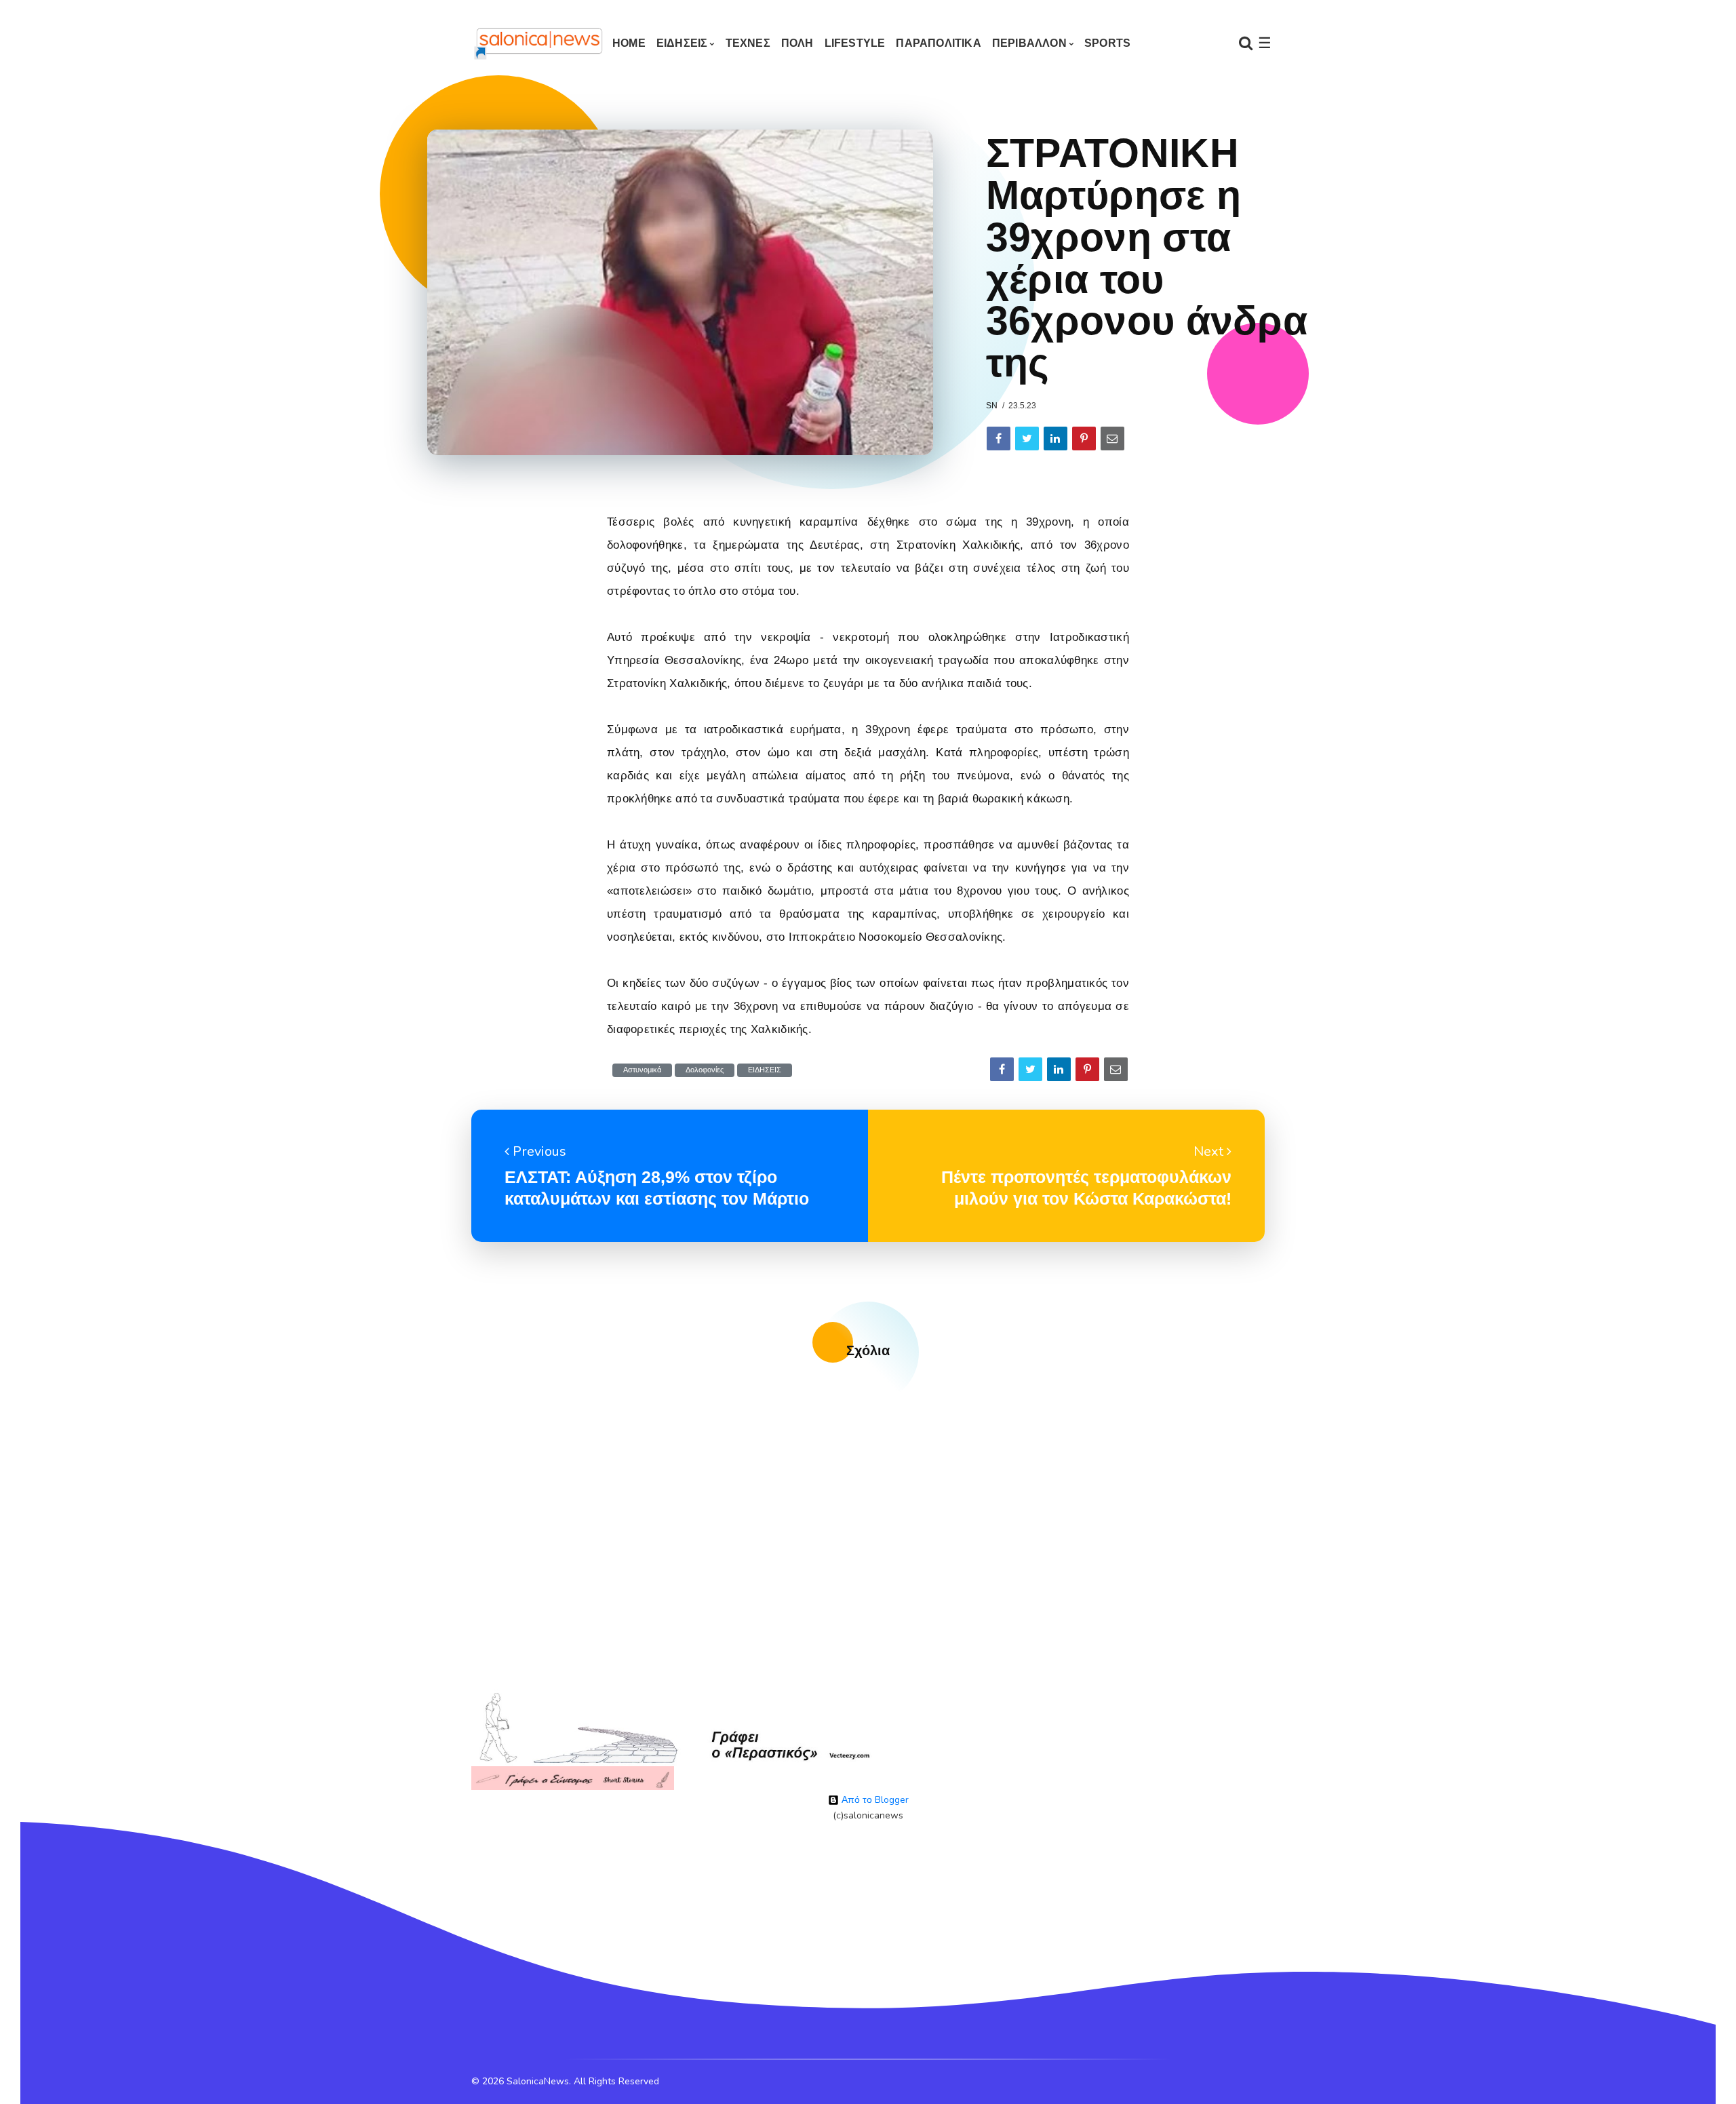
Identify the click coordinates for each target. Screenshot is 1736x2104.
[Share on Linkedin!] (1056, 439)
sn (992, 406)
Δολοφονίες (705, 1070)
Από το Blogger (874, 1800)
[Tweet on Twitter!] (1027, 439)
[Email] (1112, 439)
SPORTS (1107, 43)
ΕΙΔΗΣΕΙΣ (682, 43)
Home (629, 43)
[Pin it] (1084, 439)
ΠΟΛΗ (797, 43)
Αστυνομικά (642, 1070)
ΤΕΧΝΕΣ (748, 43)
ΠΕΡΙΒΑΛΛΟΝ (1029, 43)
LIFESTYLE (855, 43)
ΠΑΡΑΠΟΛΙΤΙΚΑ (938, 43)
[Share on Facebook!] (999, 439)
